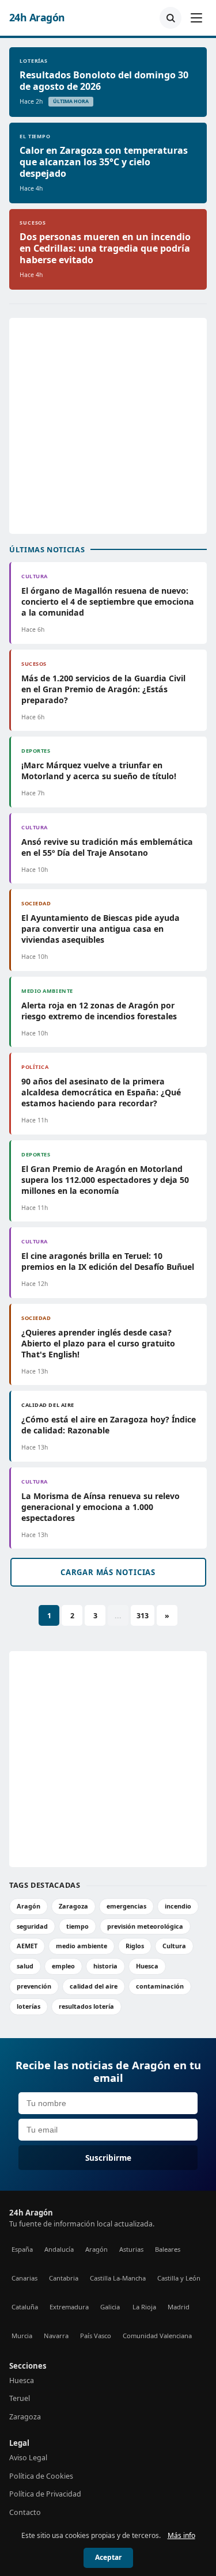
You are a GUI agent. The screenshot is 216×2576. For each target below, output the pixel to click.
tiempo (77, 1926)
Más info (181, 2535)
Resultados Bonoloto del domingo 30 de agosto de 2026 (104, 81)
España (22, 2249)
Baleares (168, 2249)
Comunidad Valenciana (157, 2336)
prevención (34, 1986)
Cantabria (64, 2278)
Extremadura (69, 2307)
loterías (29, 2006)
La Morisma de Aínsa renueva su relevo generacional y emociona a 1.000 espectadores (101, 1507)
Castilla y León (179, 2278)
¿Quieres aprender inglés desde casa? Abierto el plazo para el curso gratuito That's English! (98, 1343)
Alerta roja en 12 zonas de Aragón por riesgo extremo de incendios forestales (99, 1011)
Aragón (29, 1906)
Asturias (131, 2249)
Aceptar (108, 2557)
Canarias (24, 2278)
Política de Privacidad (45, 2494)
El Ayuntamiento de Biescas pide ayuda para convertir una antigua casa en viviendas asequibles (101, 929)
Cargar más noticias (108, 1572)
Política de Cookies (41, 2476)
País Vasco (96, 2336)
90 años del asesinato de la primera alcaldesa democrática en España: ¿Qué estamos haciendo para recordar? (101, 1092)
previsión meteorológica (145, 1926)
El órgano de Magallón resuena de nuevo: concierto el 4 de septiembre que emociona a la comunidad (108, 602)
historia (105, 1966)
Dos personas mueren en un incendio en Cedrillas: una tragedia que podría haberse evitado (105, 248)
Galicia (110, 2307)
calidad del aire (94, 1986)
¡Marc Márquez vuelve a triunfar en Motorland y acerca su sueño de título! (99, 771)
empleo (63, 1966)
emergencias (126, 1906)
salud (25, 1966)
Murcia (22, 2336)
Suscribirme (108, 2158)
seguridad (32, 1926)
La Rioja (144, 2307)
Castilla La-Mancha (118, 2278)
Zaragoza (73, 1906)
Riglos (135, 1946)
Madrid (179, 2307)
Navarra (56, 2336)
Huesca (147, 1966)
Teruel (20, 2398)
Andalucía (59, 2249)
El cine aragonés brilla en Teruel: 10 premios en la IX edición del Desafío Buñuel (108, 1261)
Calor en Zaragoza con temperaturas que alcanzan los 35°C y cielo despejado (104, 162)
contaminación (160, 1986)
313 (143, 1616)
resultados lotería (86, 2006)
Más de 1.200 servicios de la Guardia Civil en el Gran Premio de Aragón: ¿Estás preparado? (103, 689)
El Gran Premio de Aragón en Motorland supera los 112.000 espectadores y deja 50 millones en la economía (105, 1180)
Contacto (25, 2512)
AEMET (27, 1946)
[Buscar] (170, 18)
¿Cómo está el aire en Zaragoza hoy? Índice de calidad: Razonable (109, 1425)
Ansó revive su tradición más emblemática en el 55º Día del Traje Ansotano (107, 847)
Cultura (174, 1946)
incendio (178, 1906)
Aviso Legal (28, 2458)
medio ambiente (82, 1946)
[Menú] (196, 18)
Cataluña (25, 2307)
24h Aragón (37, 18)
